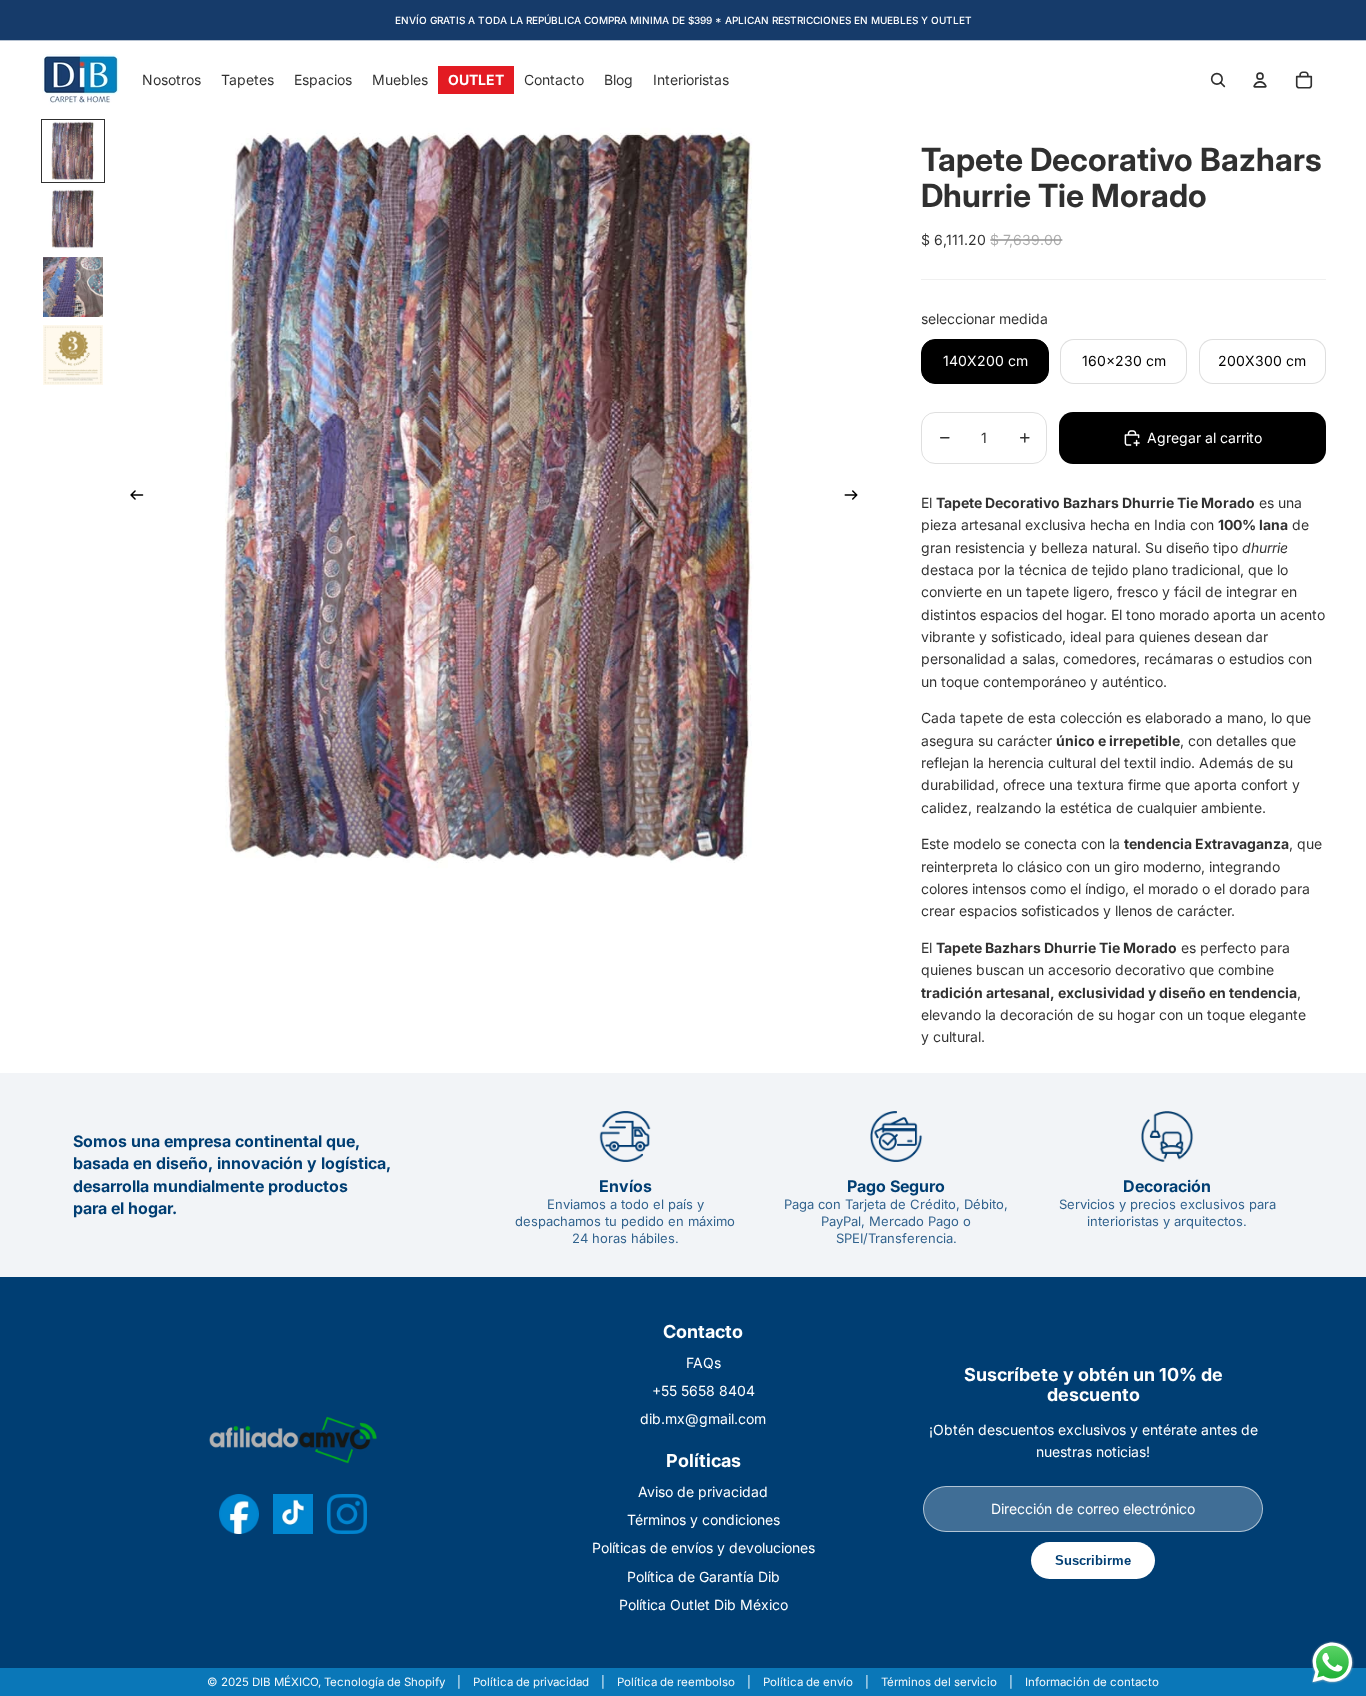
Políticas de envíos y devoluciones (703, 1547)
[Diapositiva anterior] (130, 498)
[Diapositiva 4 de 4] (73, 355)
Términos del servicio (939, 1682)
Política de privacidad (531, 1682)
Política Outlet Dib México (703, 1604)
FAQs (703, 1362)
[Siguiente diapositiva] (857, 498)
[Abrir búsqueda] (1218, 80)
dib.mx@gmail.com (703, 1418)
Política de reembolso (676, 1682)
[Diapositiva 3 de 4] (73, 287)
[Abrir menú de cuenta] (1260, 80)
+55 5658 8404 (703, 1390)
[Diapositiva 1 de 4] (73, 151)
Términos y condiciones (703, 1519)
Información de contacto (1092, 1682)
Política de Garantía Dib (703, 1576)
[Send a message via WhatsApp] (1332, 1662)
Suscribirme (1093, 1560)
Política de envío (808, 1682)
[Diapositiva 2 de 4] (73, 219)
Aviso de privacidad (703, 1491)
